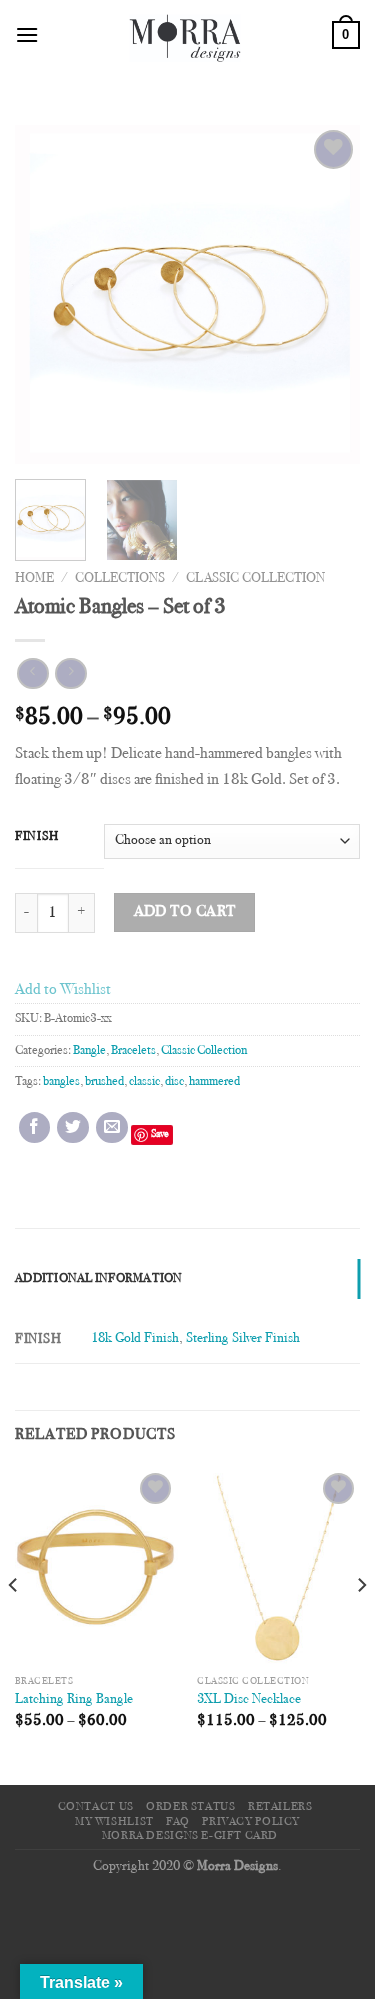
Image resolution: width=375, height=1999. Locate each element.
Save (160, 1134)
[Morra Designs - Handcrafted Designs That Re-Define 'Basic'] (185, 35)
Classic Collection (255, 579)
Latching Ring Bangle (74, 1700)
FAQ (178, 1822)
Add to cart (185, 912)
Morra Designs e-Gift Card (190, 1836)
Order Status (190, 1807)
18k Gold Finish (135, 1338)
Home (34, 579)
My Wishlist (114, 1822)
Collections (120, 579)
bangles (61, 1082)
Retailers (280, 1807)
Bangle (89, 1051)
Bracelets (133, 1051)
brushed (104, 1082)
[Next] (328, 295)
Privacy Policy (251, 1822)
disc (174, 1082)
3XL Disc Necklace (249, 1700)
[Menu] (27, 34)
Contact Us (96, 1807)
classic (144, 1082)
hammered (214, 1082)
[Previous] (47, 295)
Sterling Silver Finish (243, 1338)
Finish (36, 837)
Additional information (99, 1279)
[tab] (187, 1279)
